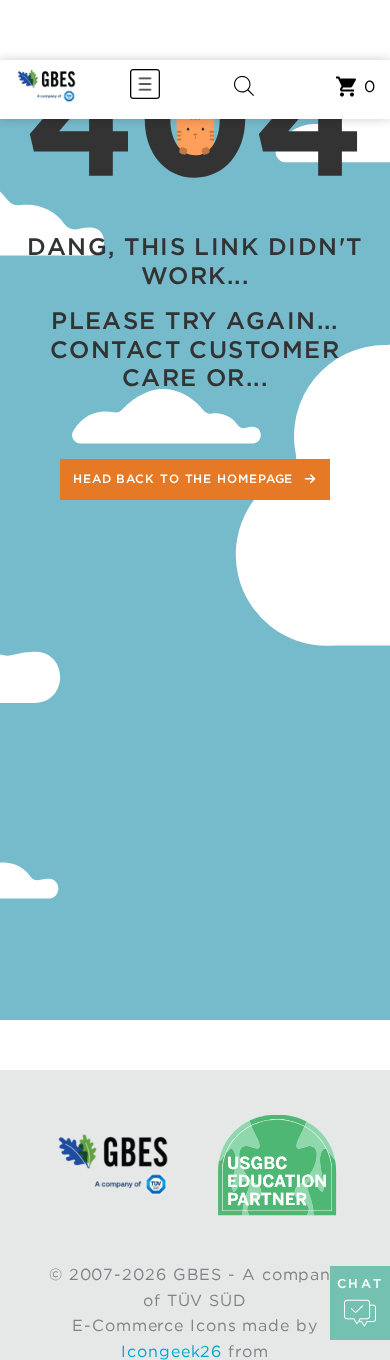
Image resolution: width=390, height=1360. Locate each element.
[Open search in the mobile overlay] (244, 89)
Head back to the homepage (185, 478)
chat (360, 1283)
